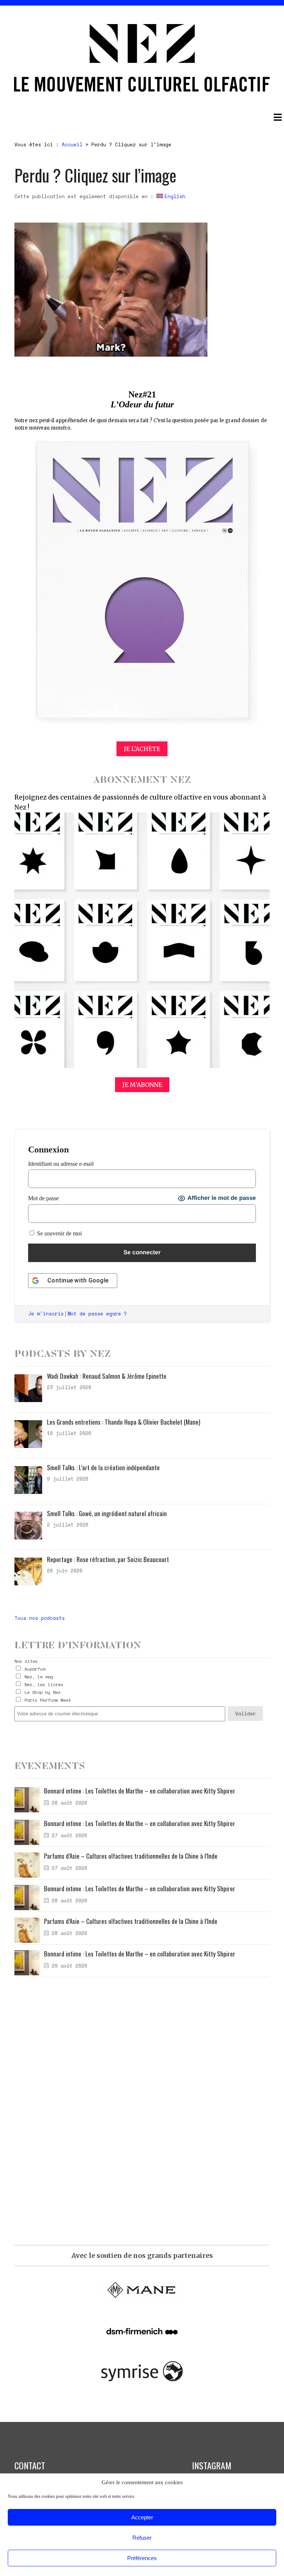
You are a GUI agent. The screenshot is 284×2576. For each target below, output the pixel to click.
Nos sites (26, 1661)
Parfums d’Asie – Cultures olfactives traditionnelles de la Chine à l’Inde (131, 1856)
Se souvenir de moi (59, 1233)
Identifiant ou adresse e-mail (61, 1164)
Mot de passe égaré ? (97, 1314)
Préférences (142, 2558)
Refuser (142, 2538)
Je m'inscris (46, 1314)
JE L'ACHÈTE (142, 749)
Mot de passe (43, 1198)
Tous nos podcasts (40, 1618)
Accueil (72, 144)
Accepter (142, 2517)
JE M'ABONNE (142, 1085)
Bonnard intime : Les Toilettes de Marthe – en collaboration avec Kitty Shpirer (140, 1791)
